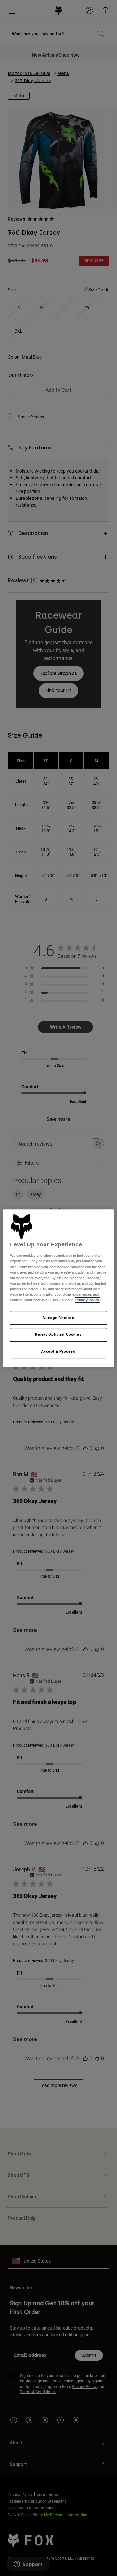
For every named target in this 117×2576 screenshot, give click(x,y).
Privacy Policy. (88, 1300)
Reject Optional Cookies (58, 1334)
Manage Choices (59, 1318)
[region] (58, 1288)
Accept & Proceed (58, 1351)
